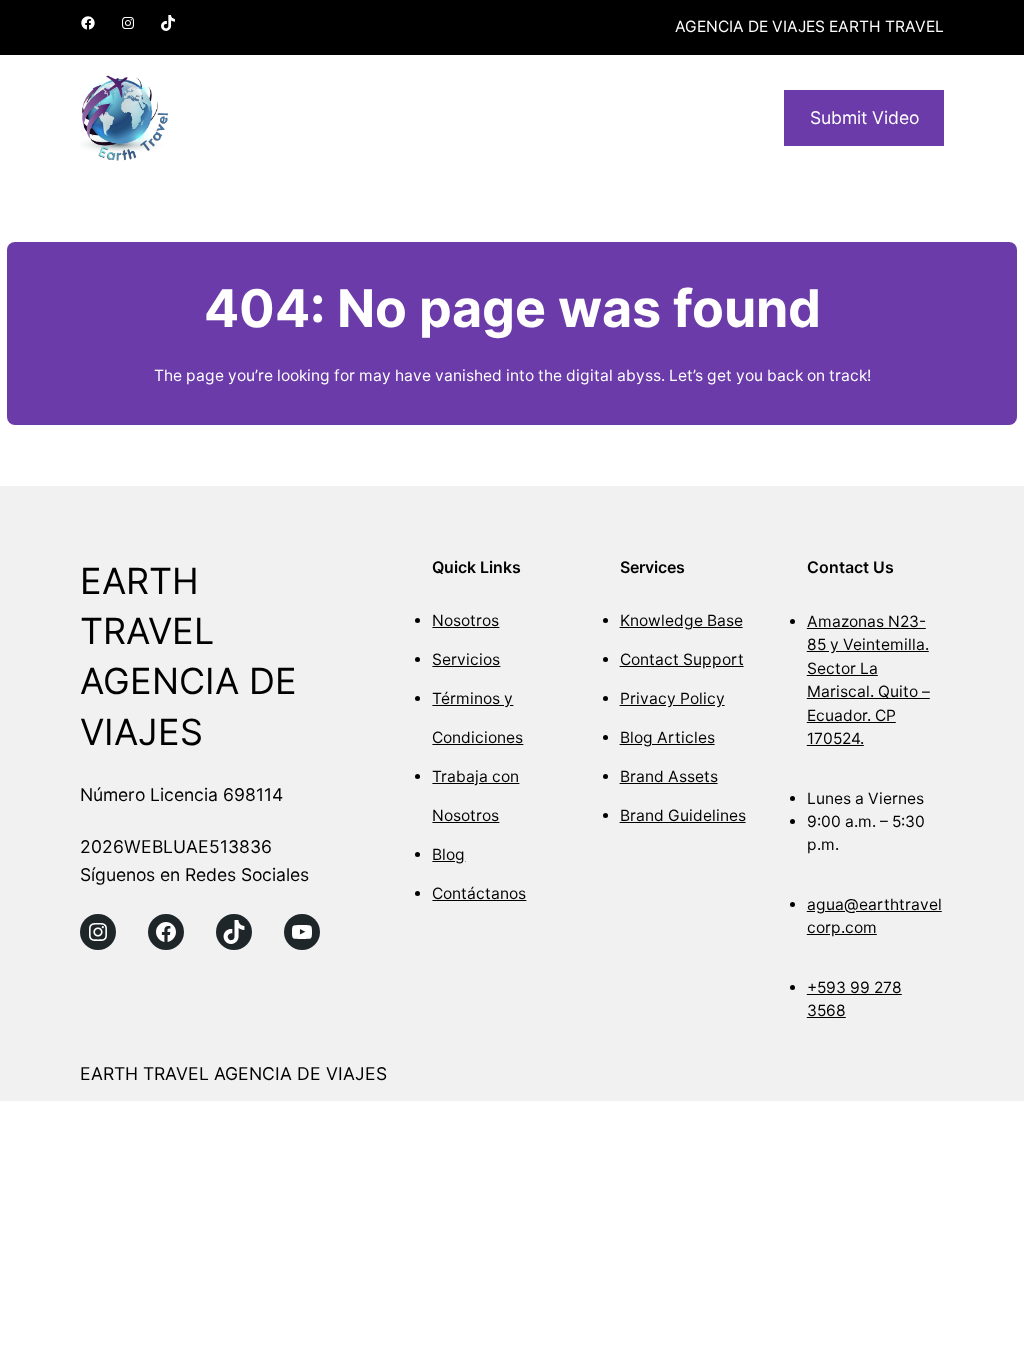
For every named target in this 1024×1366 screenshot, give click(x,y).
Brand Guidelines (683, 815)
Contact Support (682, 659)
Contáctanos (479, 893)
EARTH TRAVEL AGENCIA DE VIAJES (233, 1073)
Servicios (466, 659)
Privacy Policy (672, 698)
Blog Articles (667, 737)
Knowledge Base (681, 620)
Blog (448, 854)
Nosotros (465, 620)
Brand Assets (669, 776)
